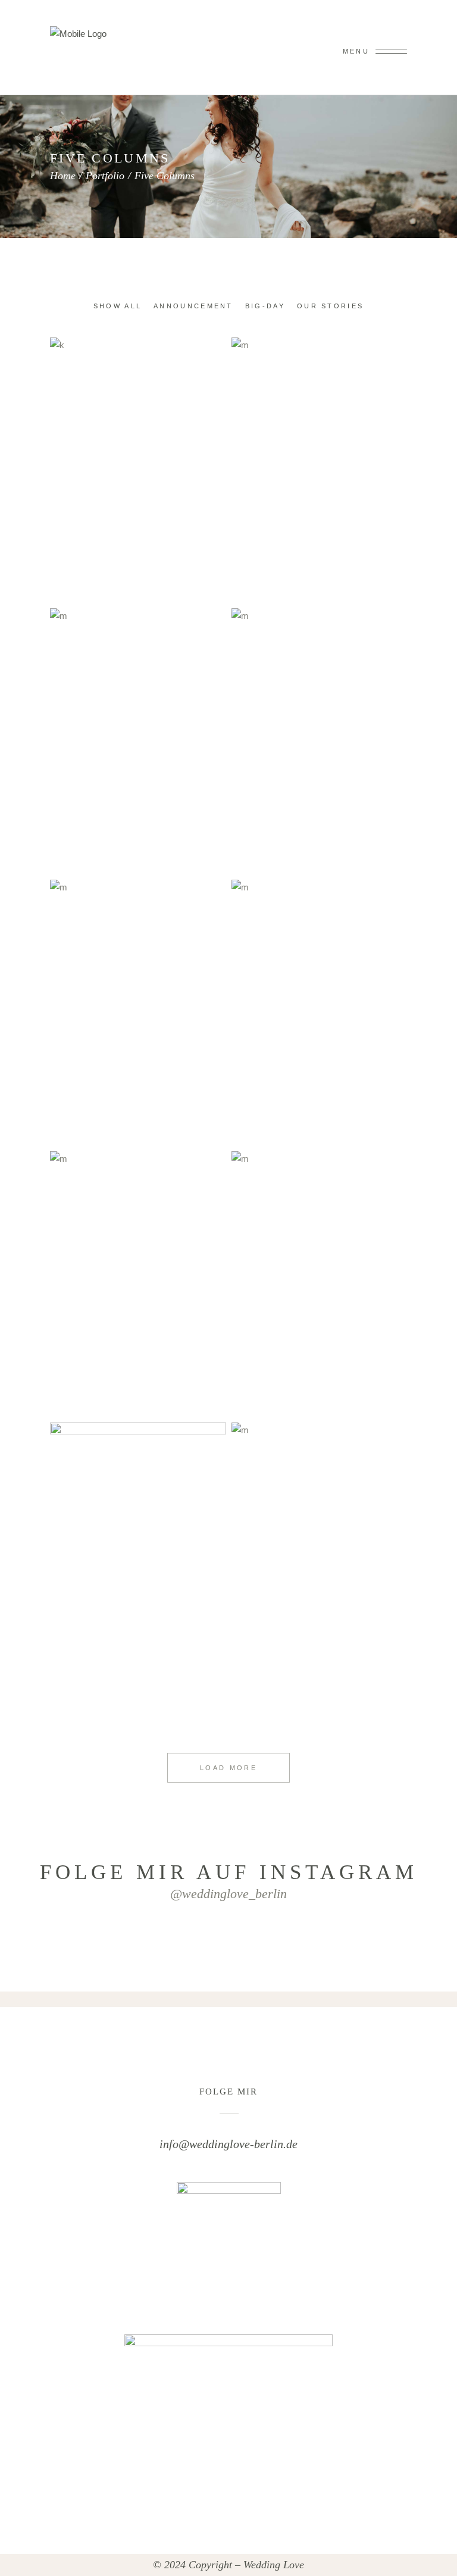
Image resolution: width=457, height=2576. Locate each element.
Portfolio (105, 176)
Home (63, 176)
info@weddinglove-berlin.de (228, 2144)
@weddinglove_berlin (228, 1894)
